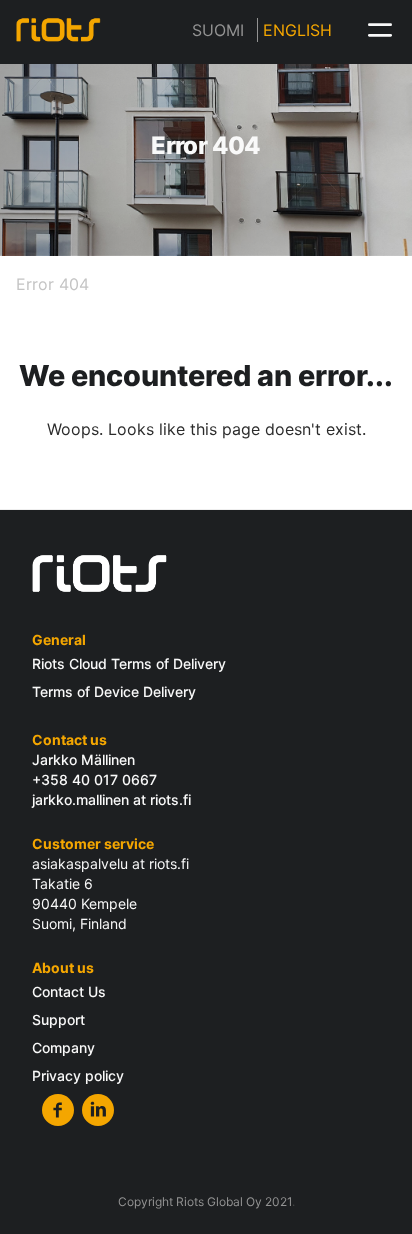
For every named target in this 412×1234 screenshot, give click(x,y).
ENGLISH (297, 30)
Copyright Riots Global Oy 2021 (205, 1201)
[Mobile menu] (380, 30)
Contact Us (69, 991)
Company (63, 1047)
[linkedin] (98, 1110)
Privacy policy (78, 1075)
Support (58, 1019)
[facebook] (58, 1110)
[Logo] (62, 30)
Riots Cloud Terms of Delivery (129, 663)
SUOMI (218, 30)
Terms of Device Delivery (114, 691)
